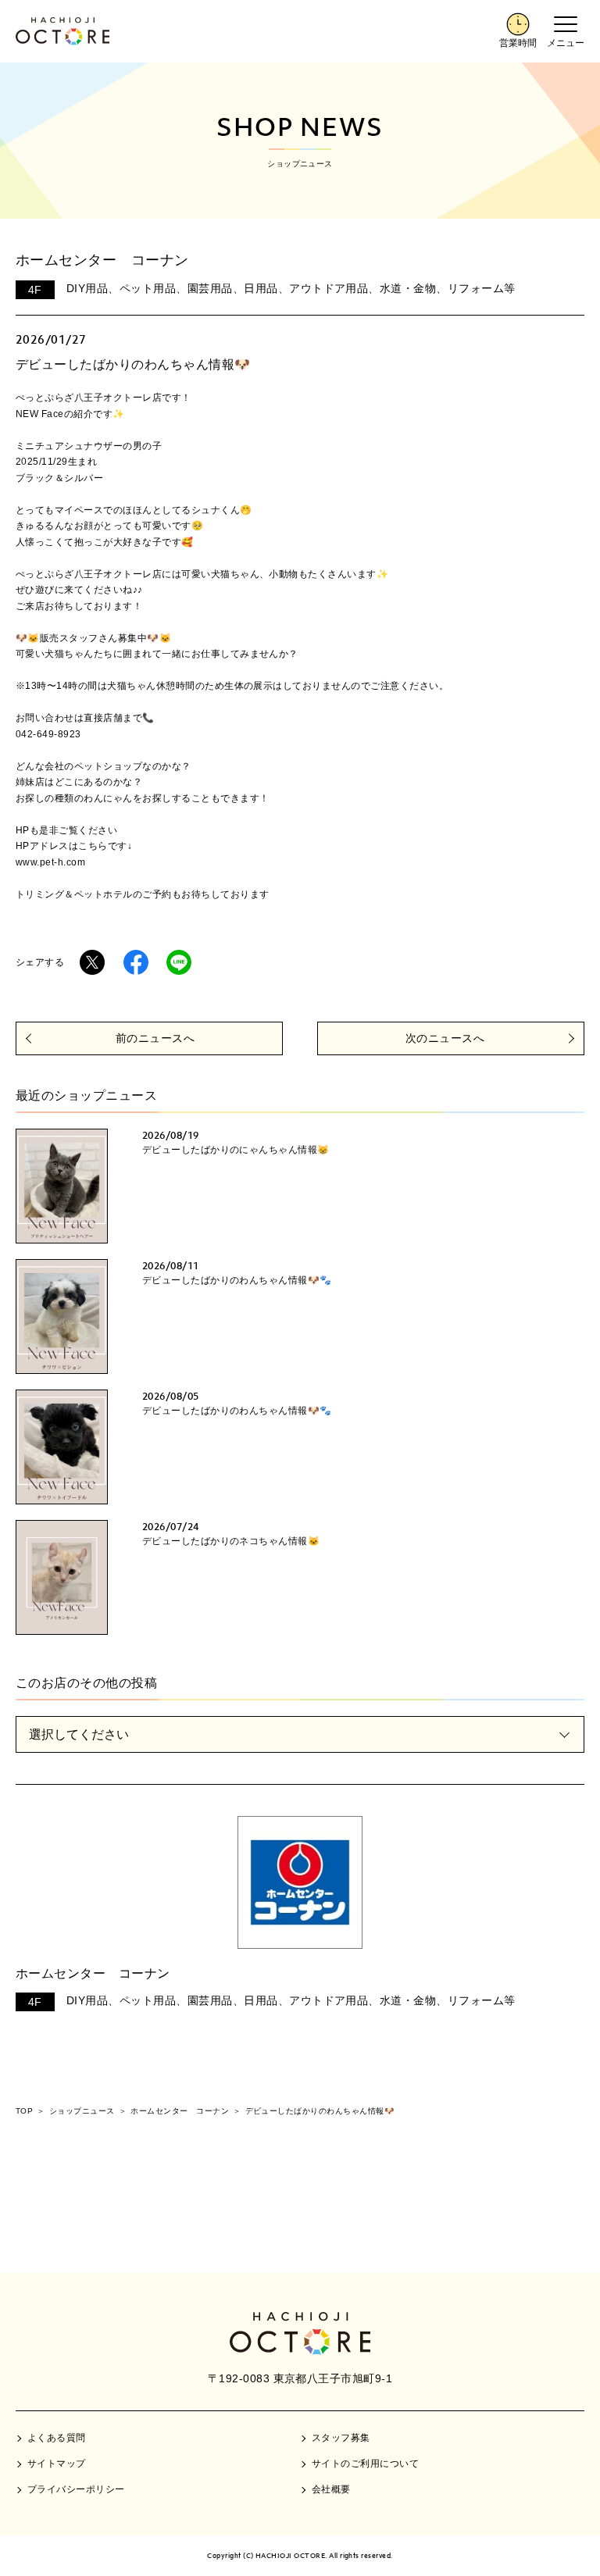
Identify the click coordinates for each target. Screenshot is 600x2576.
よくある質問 (57, 2438)
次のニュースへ (445, 1038)
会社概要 (331, 2489)
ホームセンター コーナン (93, 1973)
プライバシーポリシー (76, 2489)
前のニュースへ (155, 1038)
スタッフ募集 (341, 2438)
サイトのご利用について (365, 2464)
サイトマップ (57, 2464)
